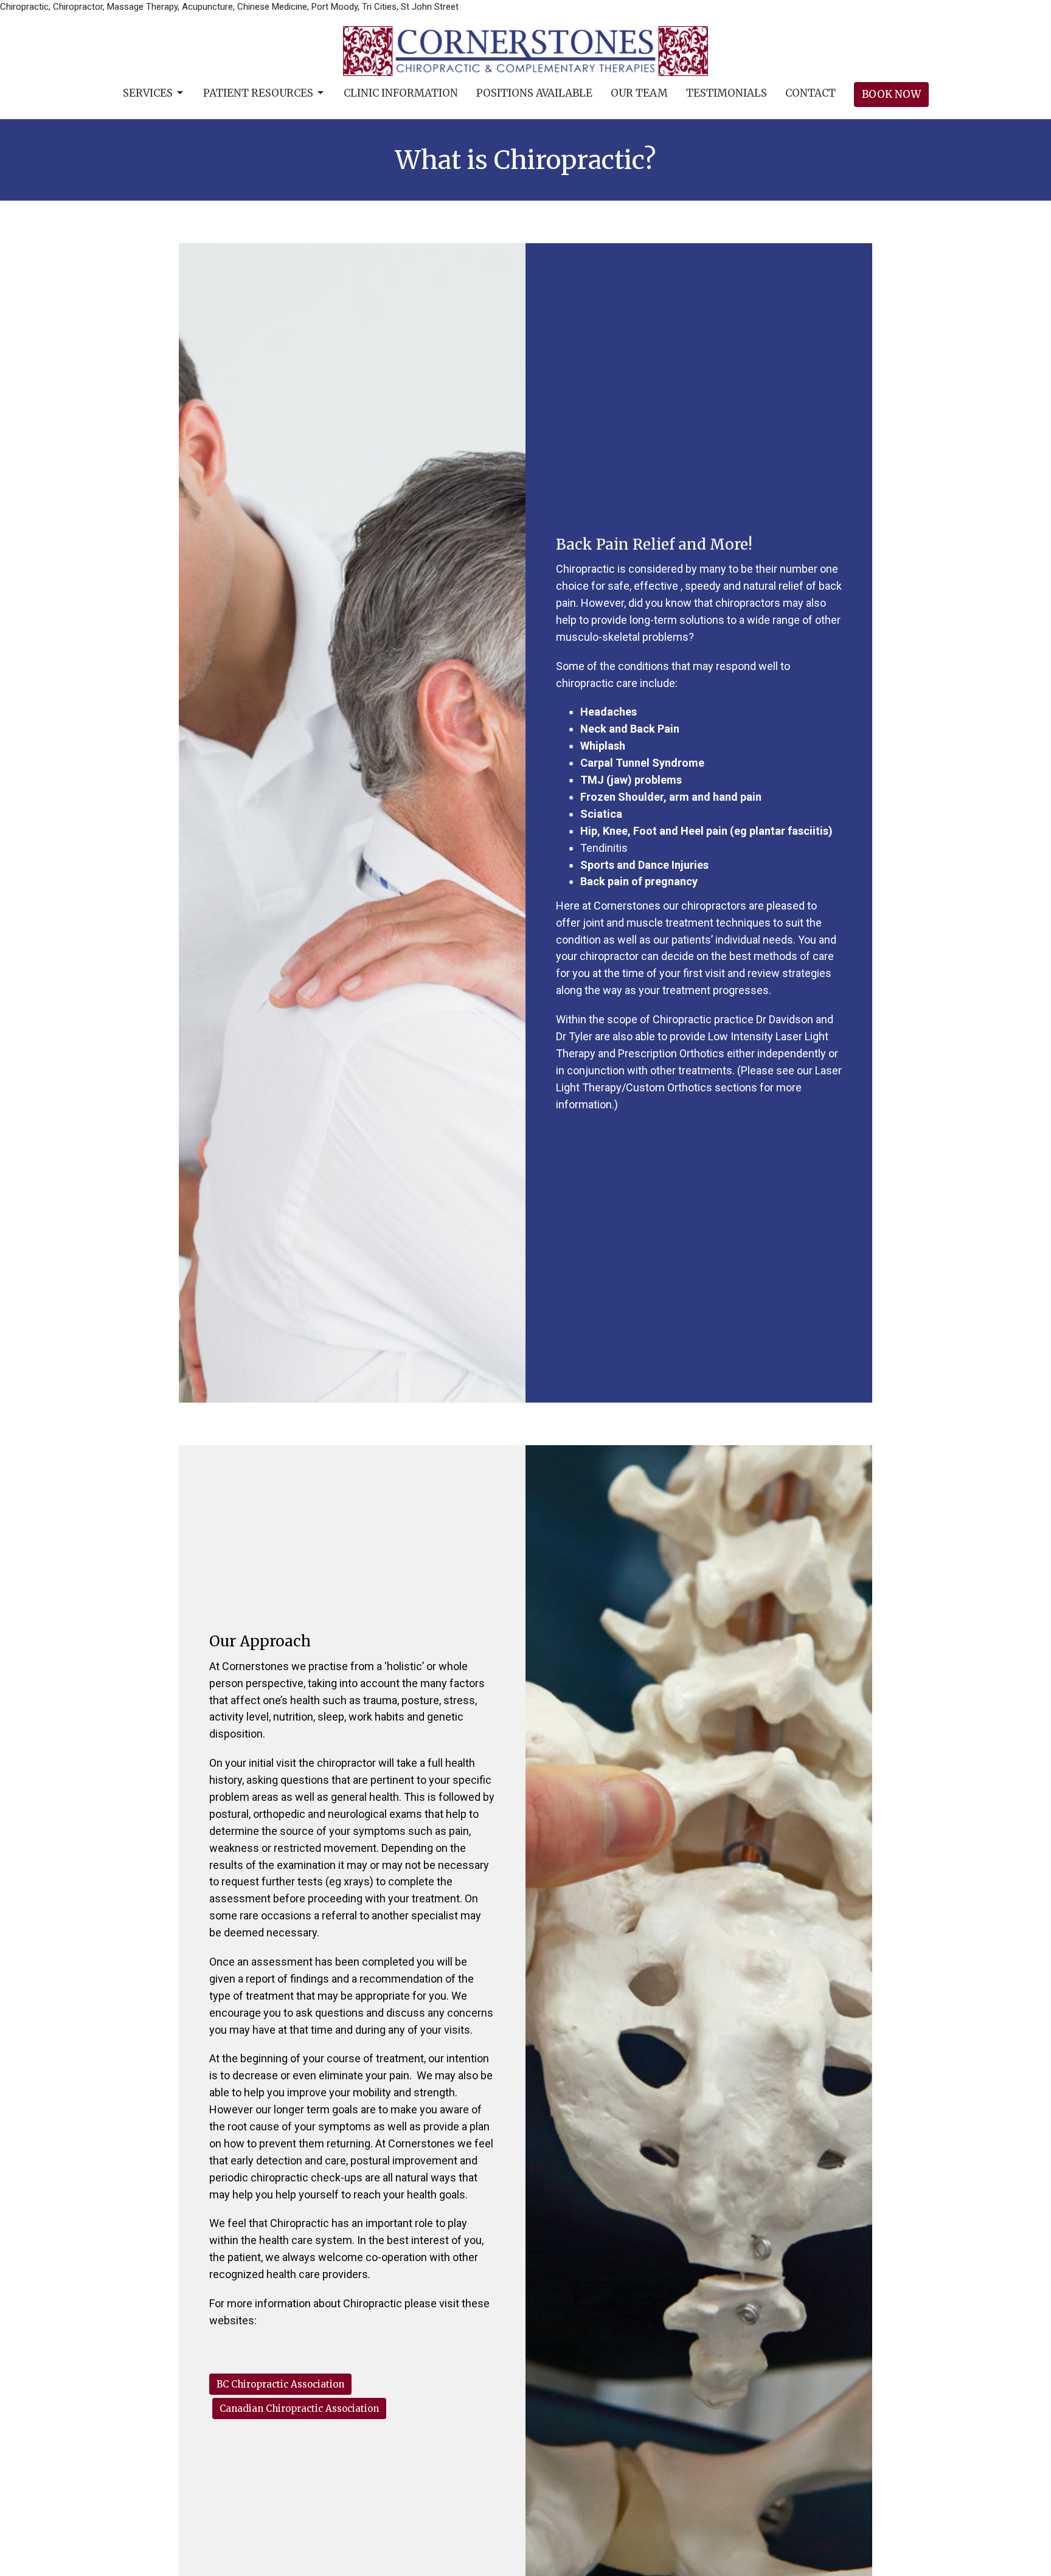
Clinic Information (401, 93)
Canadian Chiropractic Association (299, 2409)
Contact (810, 93)
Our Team (639, 93)
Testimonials (727, 93)
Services (148, 93)
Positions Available (534, 93)
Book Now (891, 94)
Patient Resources (258, 93)
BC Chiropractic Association (280, 2384)
